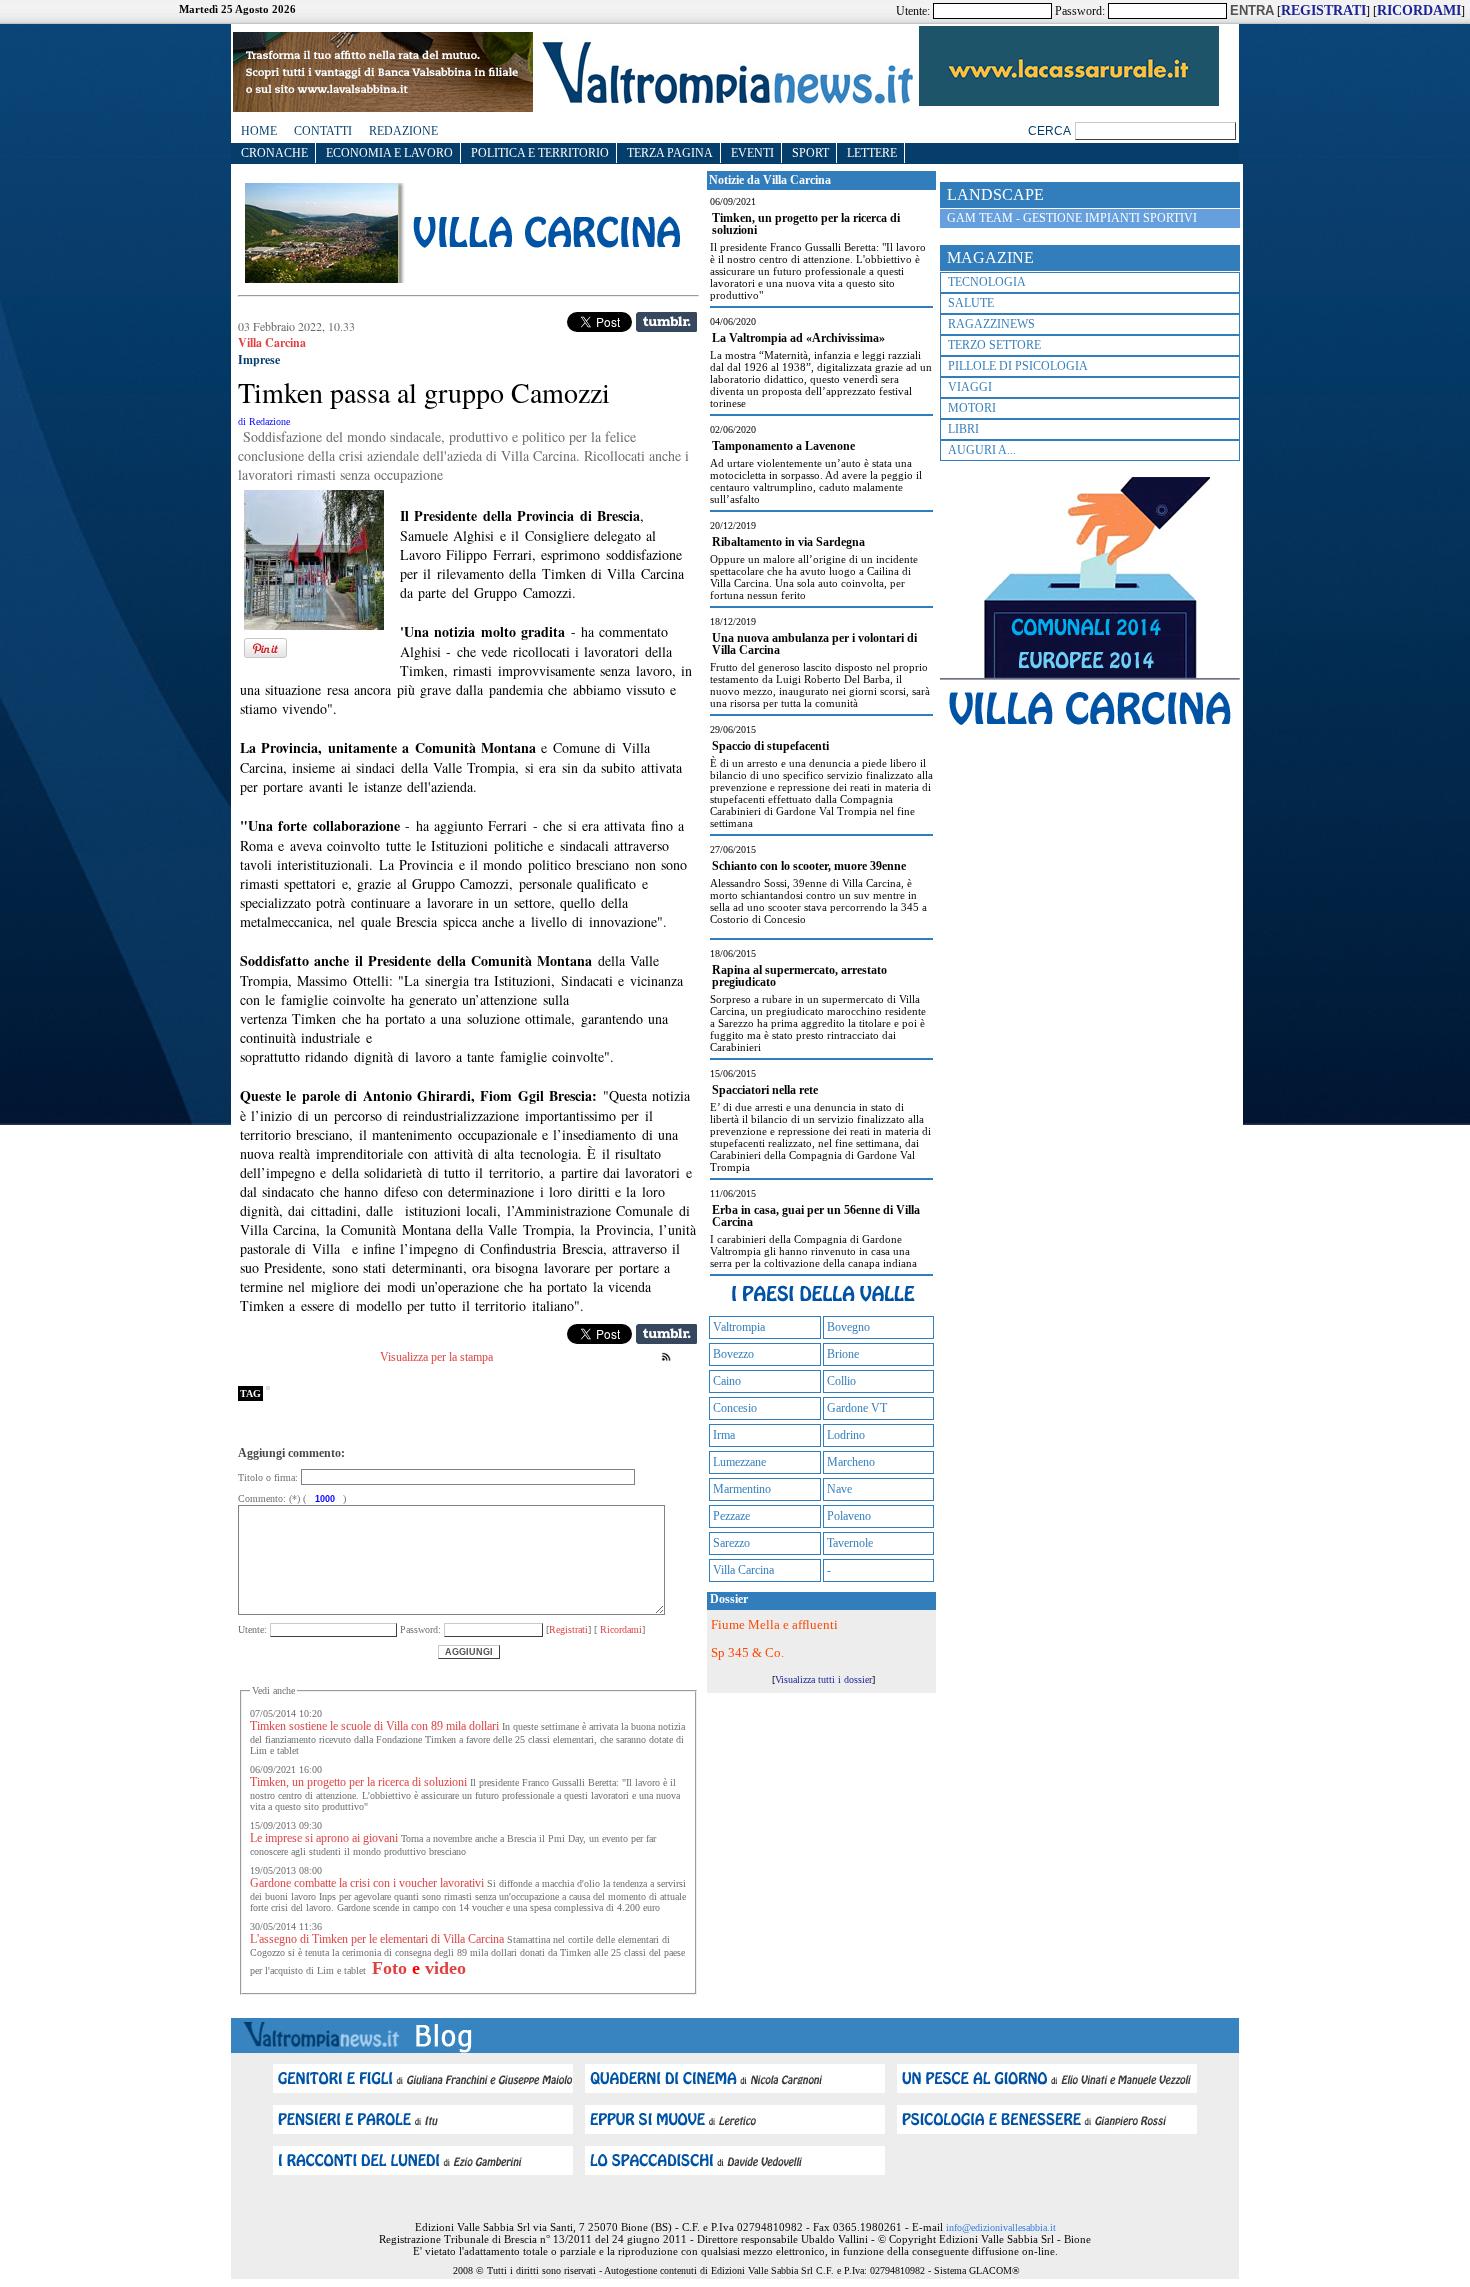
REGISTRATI (1323, 10)
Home (259, 131)
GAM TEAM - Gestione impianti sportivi (1072, 218)
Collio (841, 1381)
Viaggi (970, 387)
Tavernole (850, 1543)
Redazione (403, 131)
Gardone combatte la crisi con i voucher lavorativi (367, 1883)
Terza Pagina (670, 153)
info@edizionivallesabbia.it (1001, 2227)
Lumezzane (739, 1462)
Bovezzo (733, 1354)
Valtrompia (739, 1327)
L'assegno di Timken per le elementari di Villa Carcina (377, 1939)
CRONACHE (274, 153)
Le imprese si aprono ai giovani (324, 1838)
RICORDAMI (1419, 10)
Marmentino (742, 1489)
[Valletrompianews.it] (726, 102)
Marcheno (851, 1462)
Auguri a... (982, 450)
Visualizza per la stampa (436, 1357)
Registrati (568, 1629)
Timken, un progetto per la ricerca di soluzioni (358, 1782)
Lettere (872, 153)
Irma (724, 1435)
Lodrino (846, 1435)
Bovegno (848, 1327)
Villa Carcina (743, 1570)
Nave (839, 1489)
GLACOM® (994, 2270)
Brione (843, 1354)
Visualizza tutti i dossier (823, 1679)
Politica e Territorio (540, 153)
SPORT (810, 153)
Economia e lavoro (389, 153)
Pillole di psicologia (1018, 366)
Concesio (735, 1408)
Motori (972, 408)
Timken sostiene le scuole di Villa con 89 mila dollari (374, 1726)
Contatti (323, 131)
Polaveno (849, 1516)
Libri (963, 429)
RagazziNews (991, 324)
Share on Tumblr (666, 322)
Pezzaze (731, 1516)
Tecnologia (987, 282)
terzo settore (994, 345)
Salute (971, 303)
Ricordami (619, 1629)
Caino (727, 1381)
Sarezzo (731, 1543)
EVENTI (752, 153)
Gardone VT (857, 1408)
